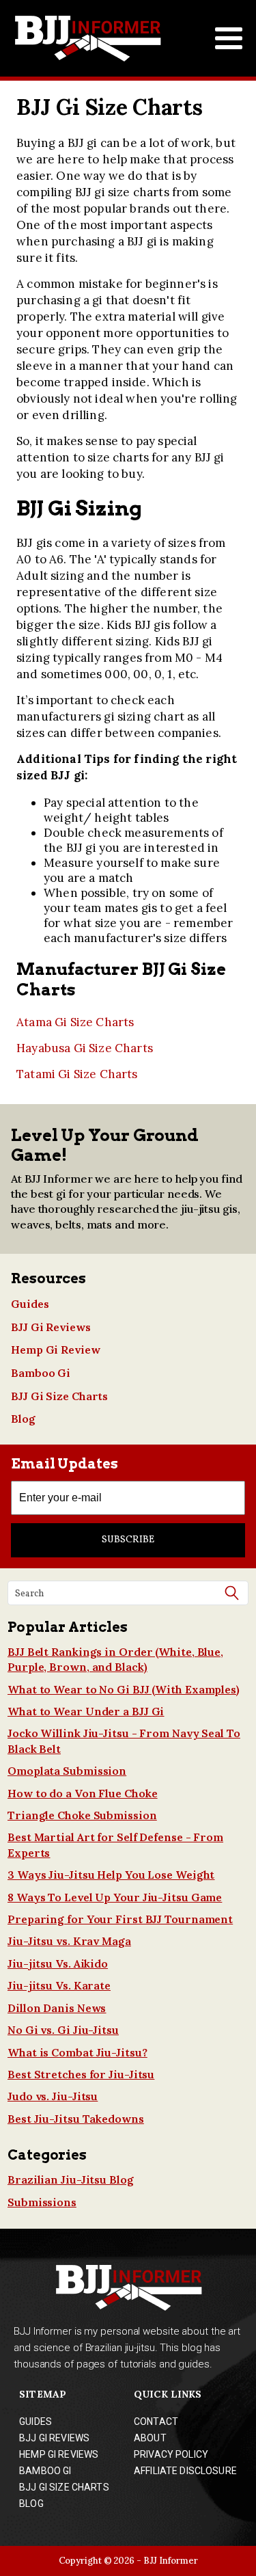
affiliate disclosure (185, 2471)
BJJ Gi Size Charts (59, 1396)
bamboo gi (45, 2471)
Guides (30, 1304)
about (150, 2438)
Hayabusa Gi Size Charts (85, 1048)
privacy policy (171, 2454)
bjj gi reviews (54, 2438)
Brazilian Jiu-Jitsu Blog (71, 2179)
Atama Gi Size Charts (75, 1022)
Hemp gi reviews (59, 2454)
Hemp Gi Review (56, 1350)
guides (35, 2421)
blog (31, 2504)
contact (156, 2421)
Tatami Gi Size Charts (77, 1074)
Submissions (42, 2202)
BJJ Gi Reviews (51, 1327)
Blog (23, 1419)
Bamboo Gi (41, 1373)
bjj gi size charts (64, 2487)
